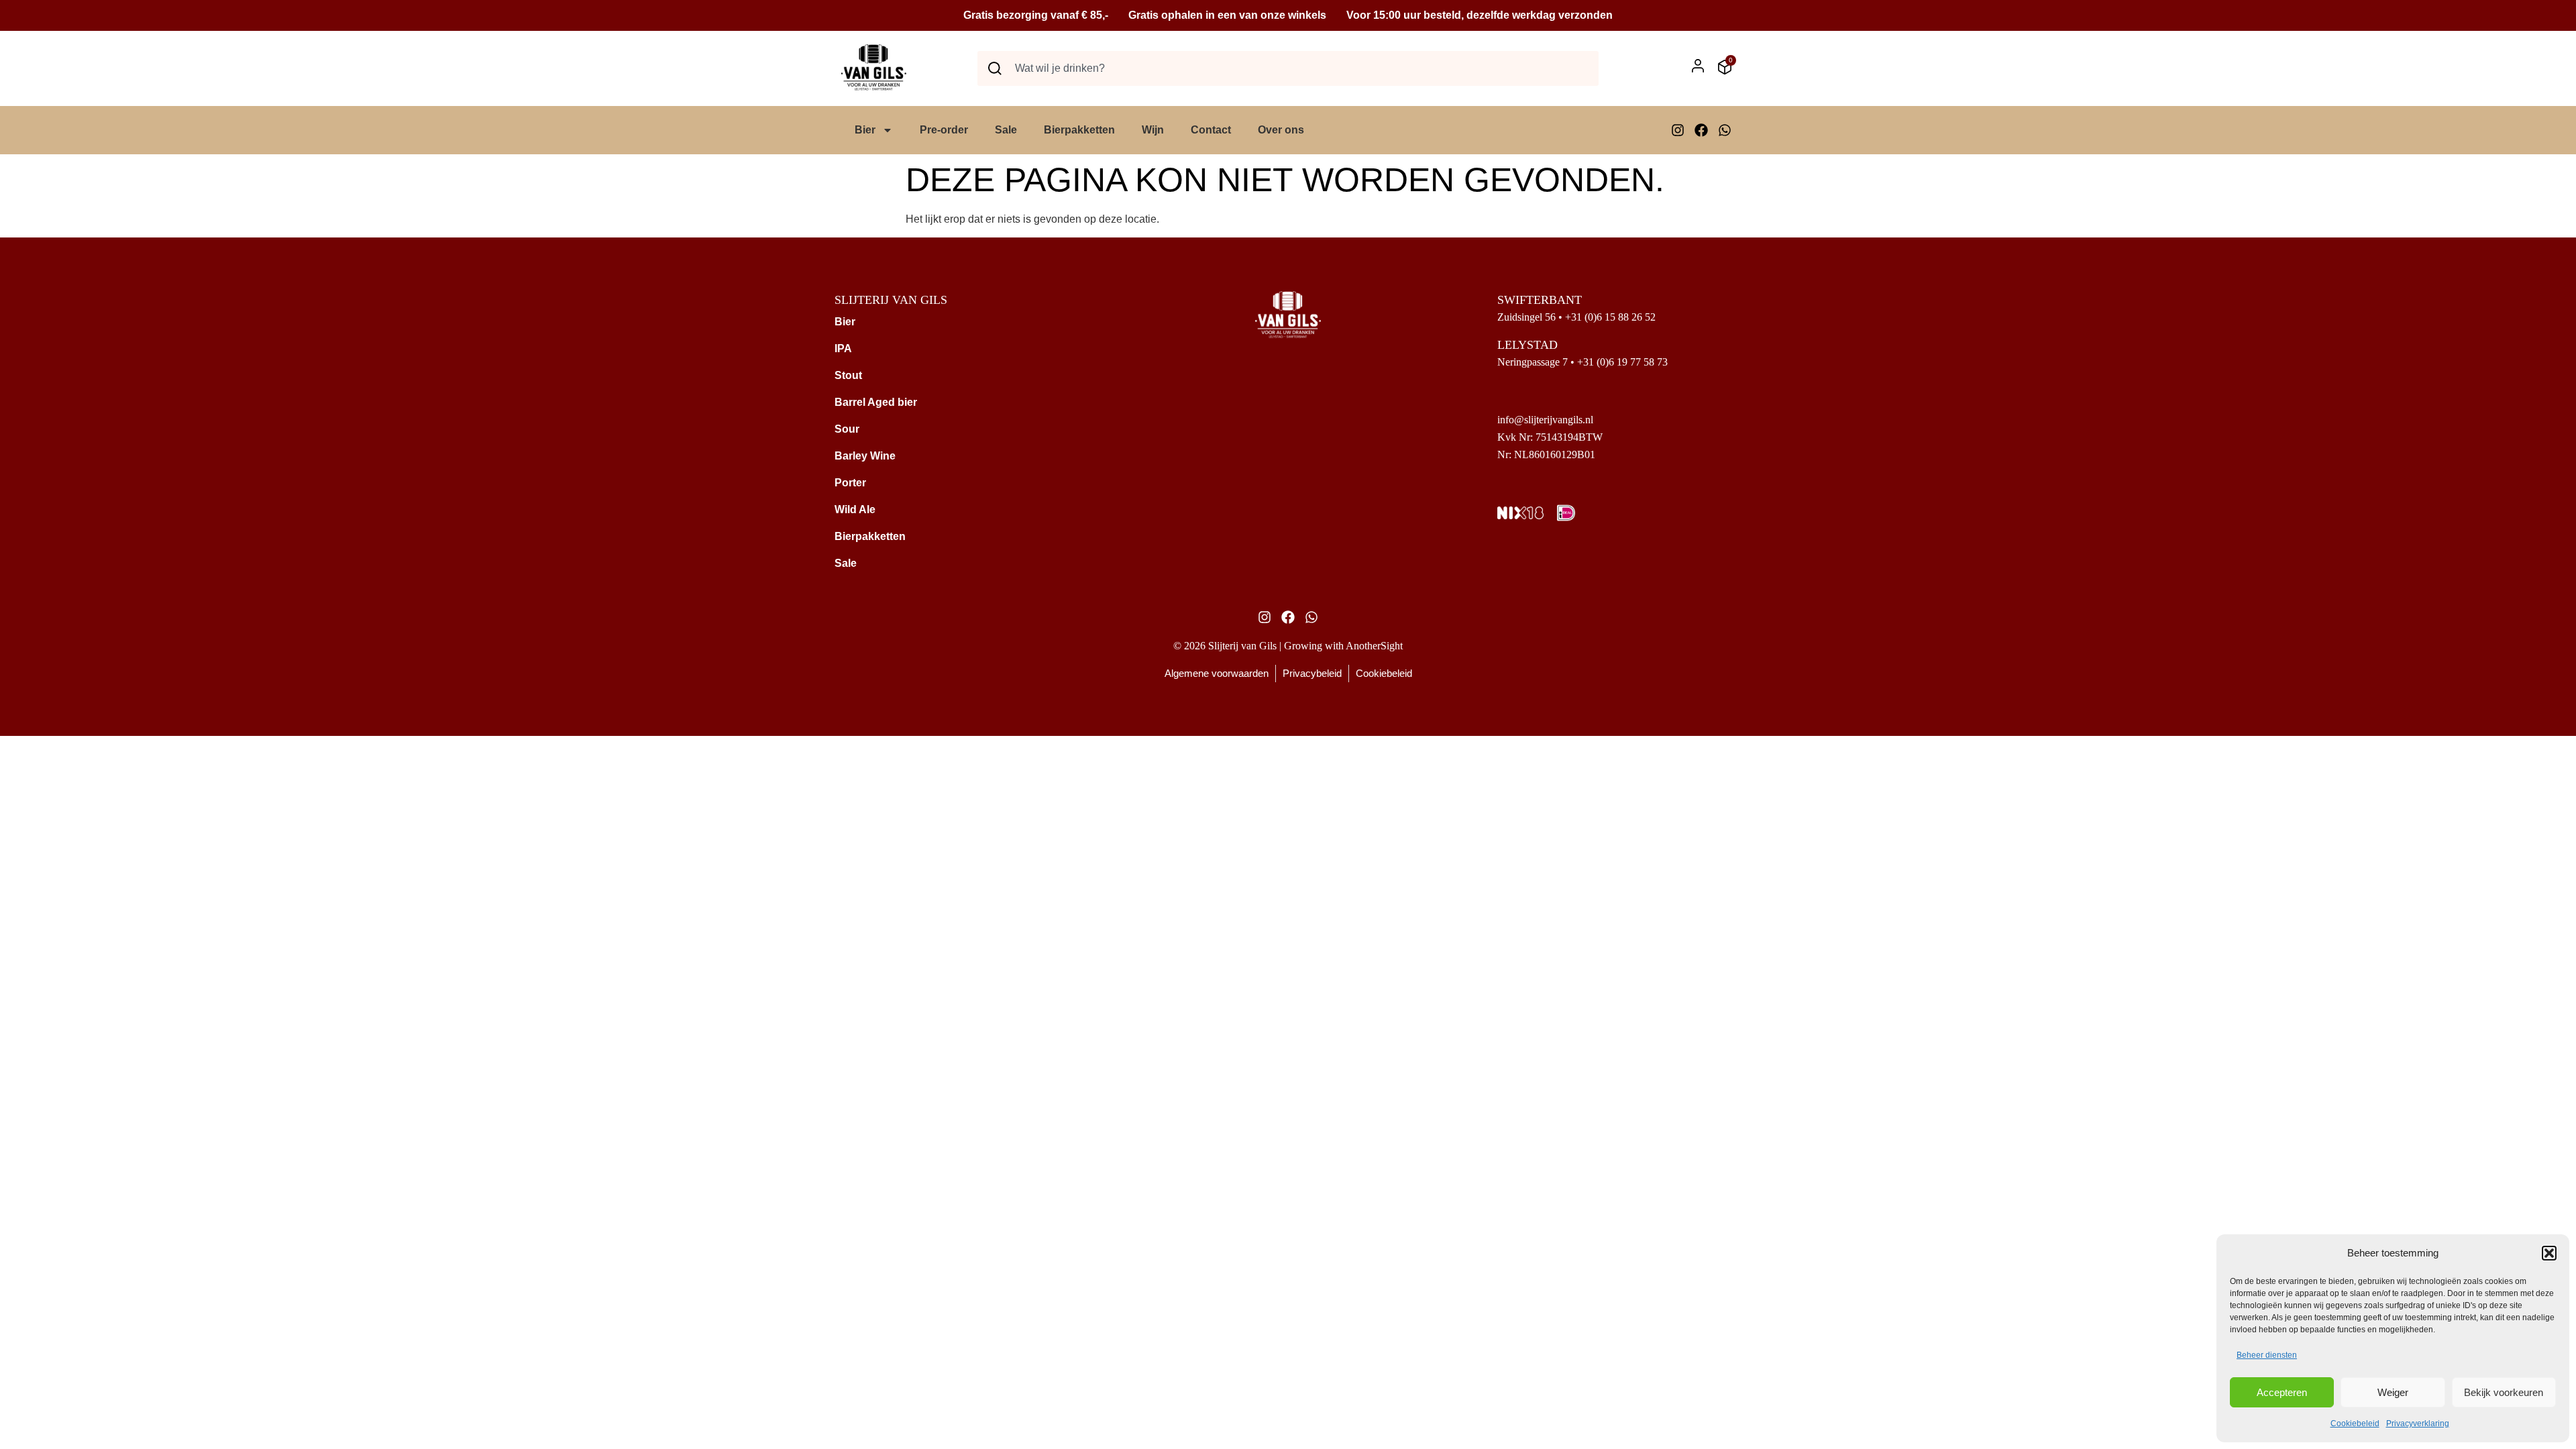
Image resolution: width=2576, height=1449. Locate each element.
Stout (848, 375)
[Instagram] (1678, 130)
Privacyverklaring (2418, 1424)
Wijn (1153, 130)
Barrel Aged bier (876, 402)
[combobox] (1288, 68)
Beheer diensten (2267, 1355)
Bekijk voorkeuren (2504, 1392)
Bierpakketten (1079, 130)
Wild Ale (855, 509)
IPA (843, 348)
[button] (2549, 1253)
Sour (847, 429)
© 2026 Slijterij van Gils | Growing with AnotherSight (1288, 646)
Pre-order (944, 130)
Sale (1006, 130)
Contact (1211, 130)
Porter (850, 483)
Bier (865, 130)
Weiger (2393, 1392)
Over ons (1281, 130)
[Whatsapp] (1725, 130)
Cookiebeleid (2355, 1424)
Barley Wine (865, 456)
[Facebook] (1701, 130)
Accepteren (2282, 1392)
